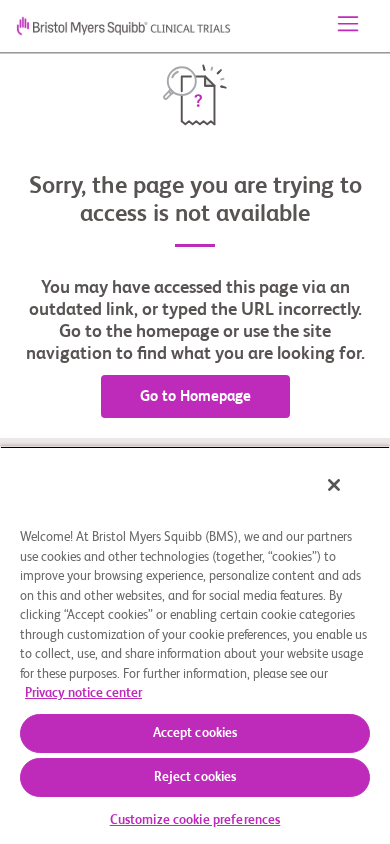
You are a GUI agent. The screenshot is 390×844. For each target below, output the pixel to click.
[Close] (334, 485)
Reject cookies (195, 777)
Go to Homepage (195, 396)
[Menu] (348, 26)
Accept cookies (195, 733)
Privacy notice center (83, 693)
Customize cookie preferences (195, 820)
